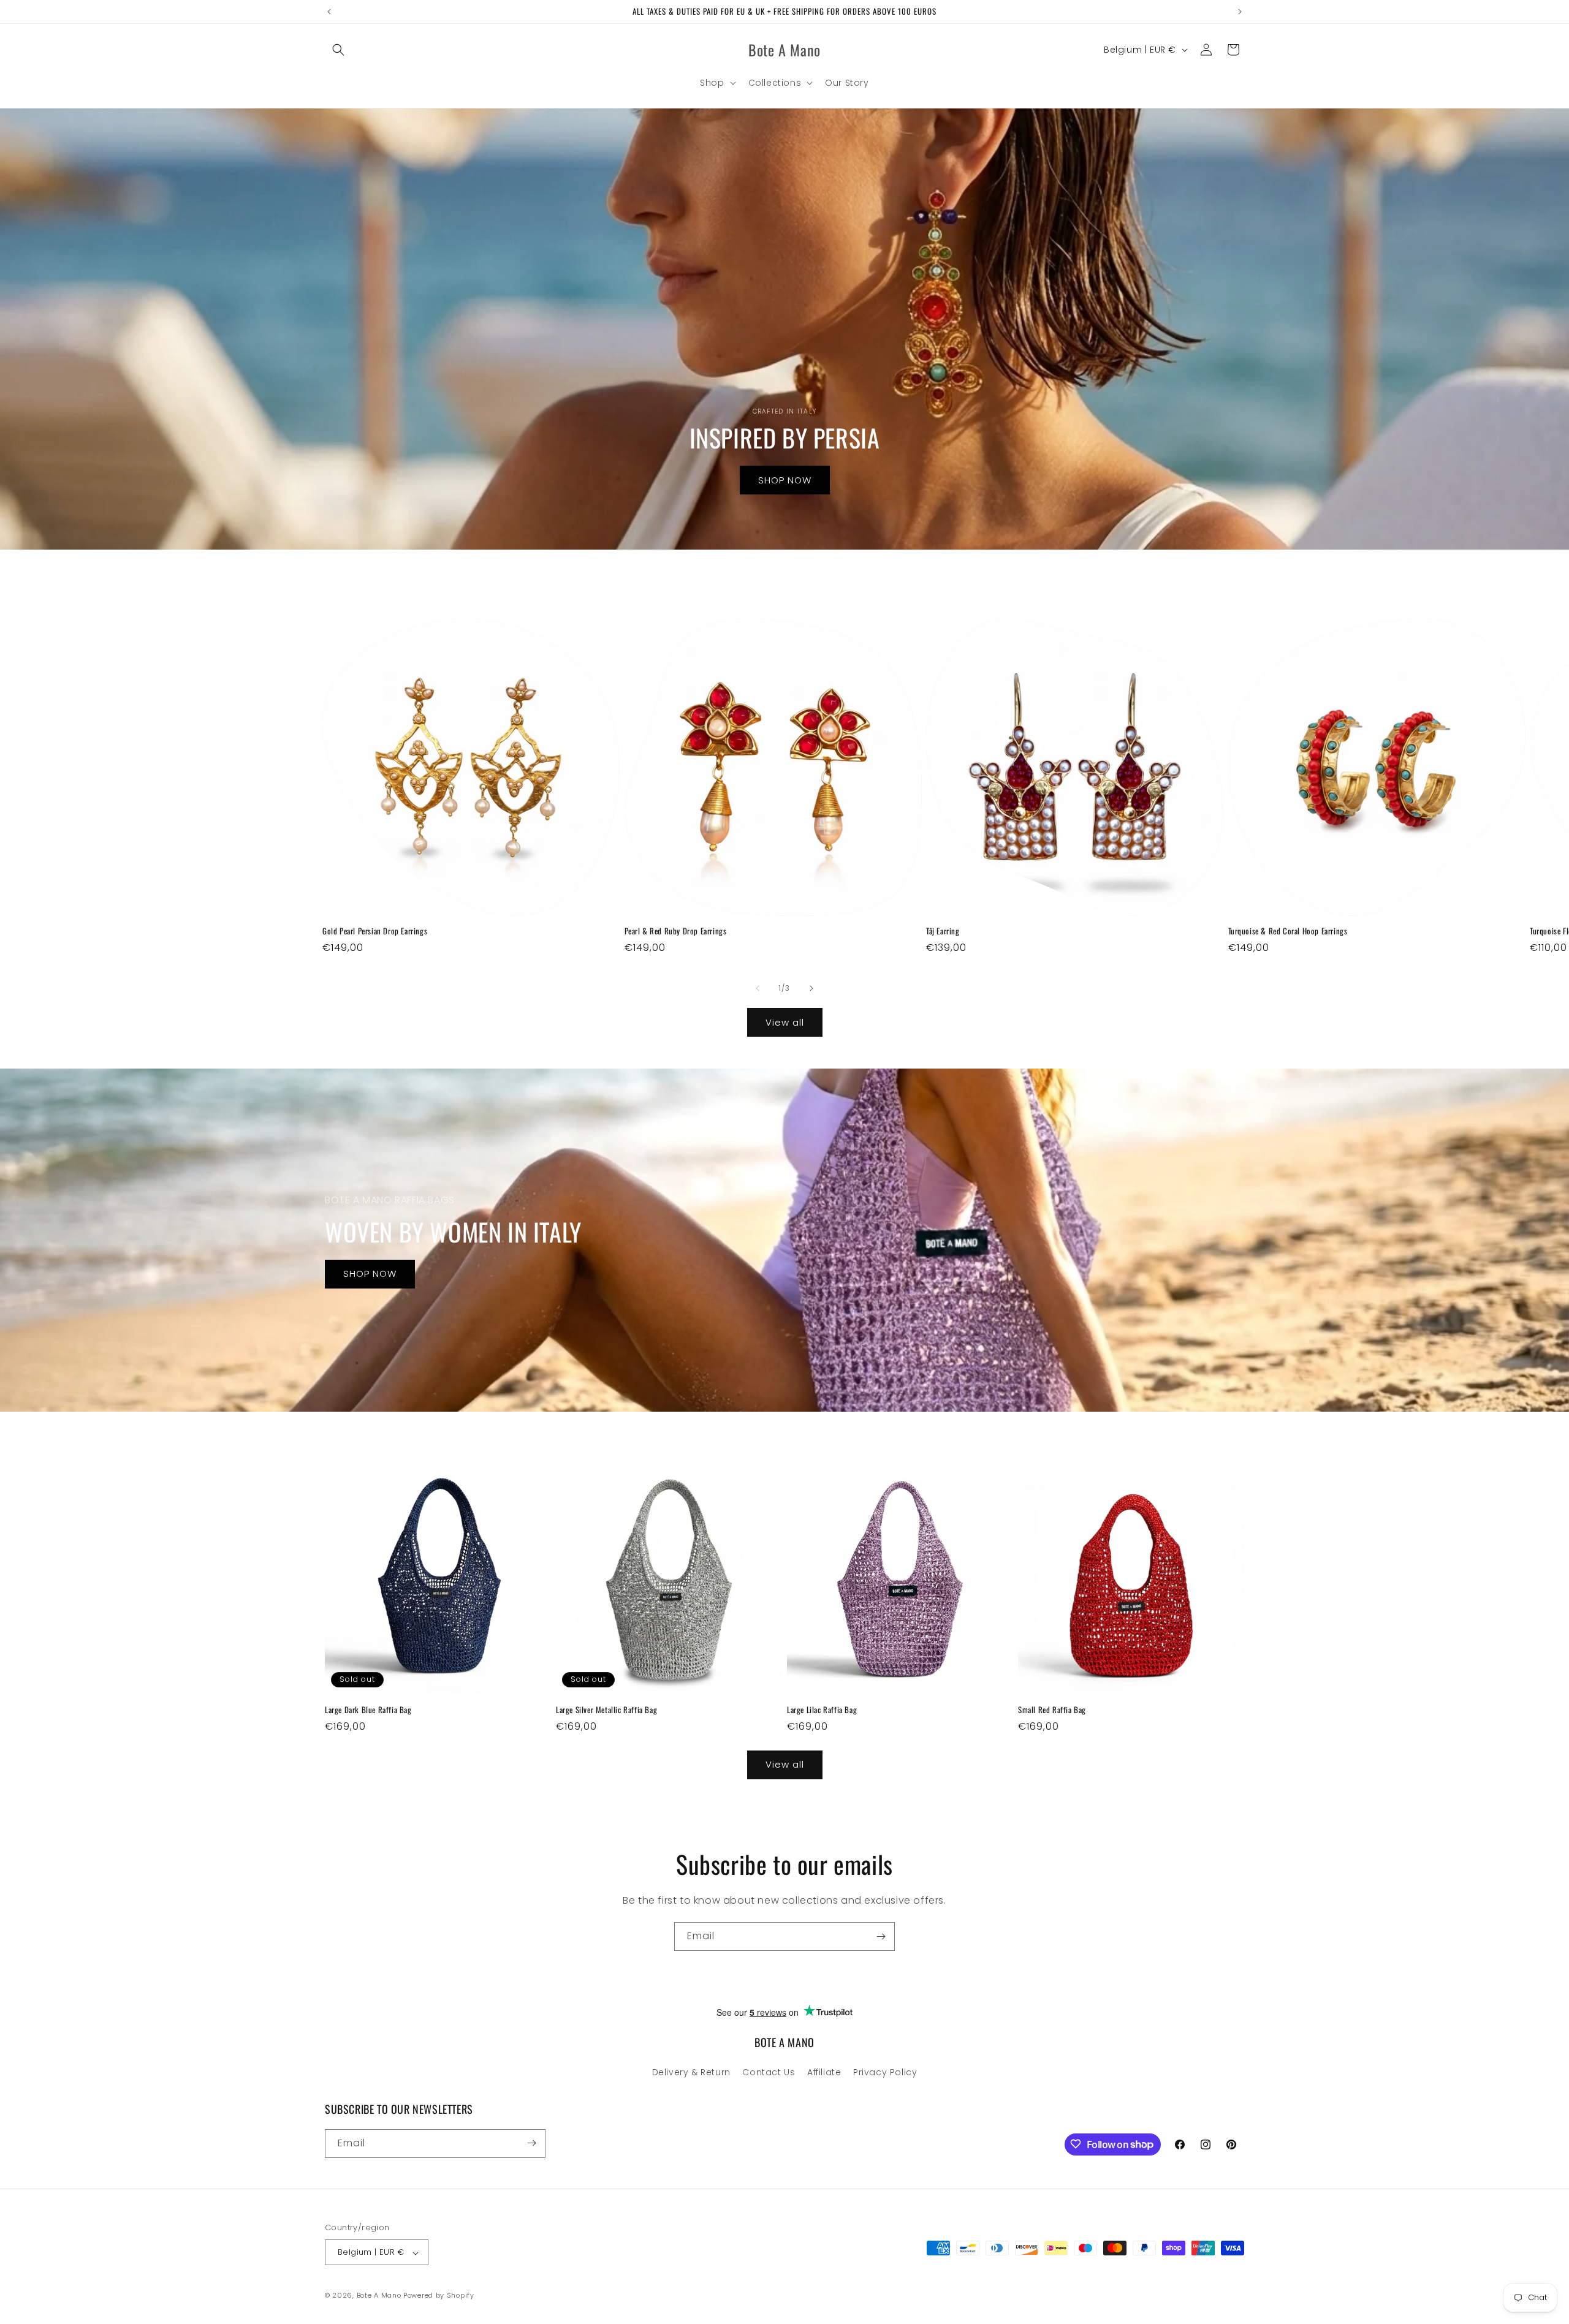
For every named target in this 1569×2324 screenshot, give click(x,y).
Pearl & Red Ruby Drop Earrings (676, 931)
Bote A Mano (379, 2296)
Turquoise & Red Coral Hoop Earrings (1288, 931)
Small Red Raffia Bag (1052, 1710)
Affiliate (824, 2073)
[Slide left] (758, 988)
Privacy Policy (885, 2073)
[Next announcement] (1240, 12)
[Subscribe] (881, 1936)
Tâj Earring (943, 931)
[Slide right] (811, 988)
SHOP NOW (785, 479)
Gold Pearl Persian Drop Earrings (375, 931)
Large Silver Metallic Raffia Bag (606, 1710)
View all (785, 1022)
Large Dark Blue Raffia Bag (368, 1710)
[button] (338, 50)
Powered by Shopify (439, 2296)
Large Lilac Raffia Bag (822, 1710)
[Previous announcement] (329, 12)
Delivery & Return (691, 2073)
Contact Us (769, 2073)
